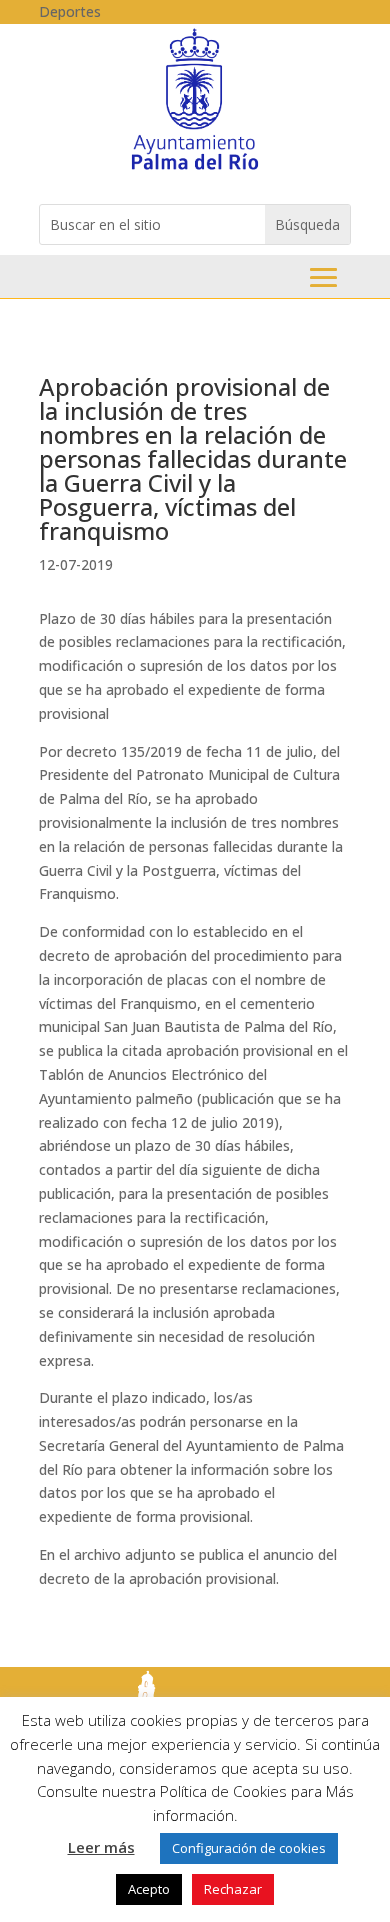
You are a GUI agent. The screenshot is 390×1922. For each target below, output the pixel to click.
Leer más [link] (101, 1847)
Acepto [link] (149, 1889)
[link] (194, 168)
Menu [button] (323, 277)
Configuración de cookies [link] (249, 1848)
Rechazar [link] (233, 1889)
